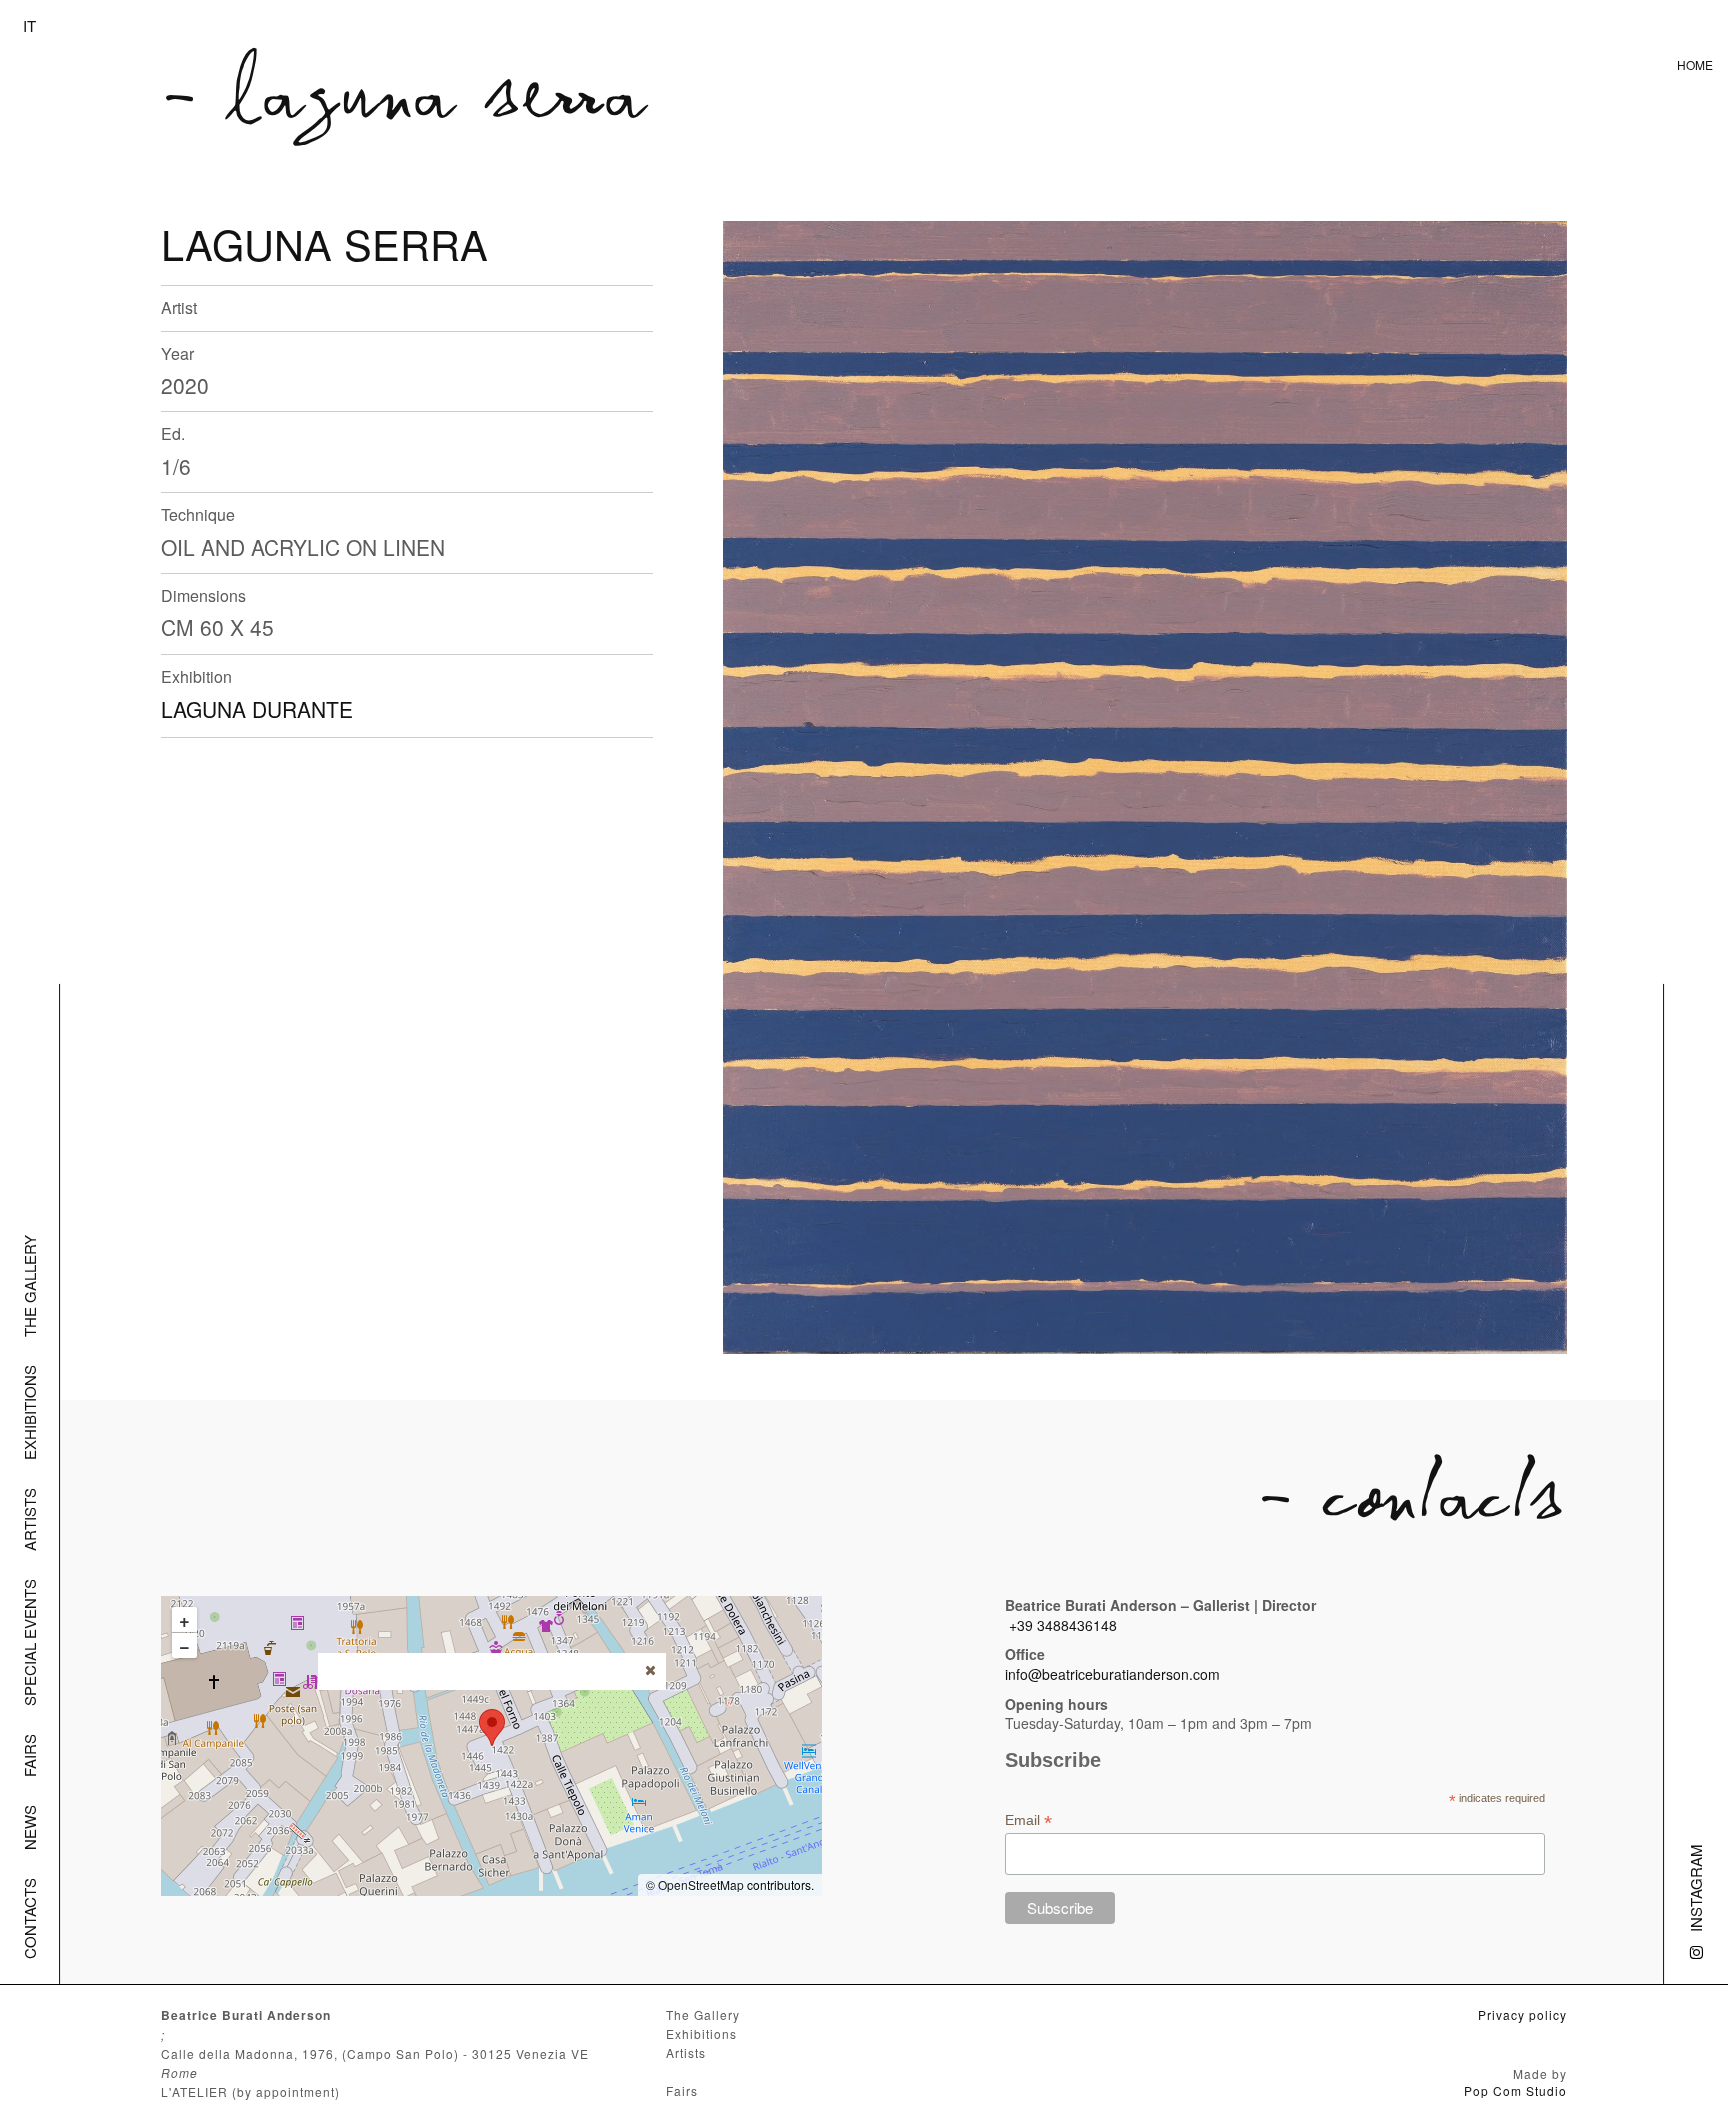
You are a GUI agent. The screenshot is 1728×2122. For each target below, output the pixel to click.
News (29, 1827)
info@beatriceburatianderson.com (1112, 1674)
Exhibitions (29, 1412)
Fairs (29, 1755)
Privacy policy (1522, 2014)
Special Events (29, 1642)
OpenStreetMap (701, 1884)
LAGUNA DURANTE (257, 709)
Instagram (1695, 1888)
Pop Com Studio (1515, 2090)
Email (1028, 1820)
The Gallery (29, 1286)
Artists (29, 1519)
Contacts (29, 1918)
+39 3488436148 (1063, 1625)
